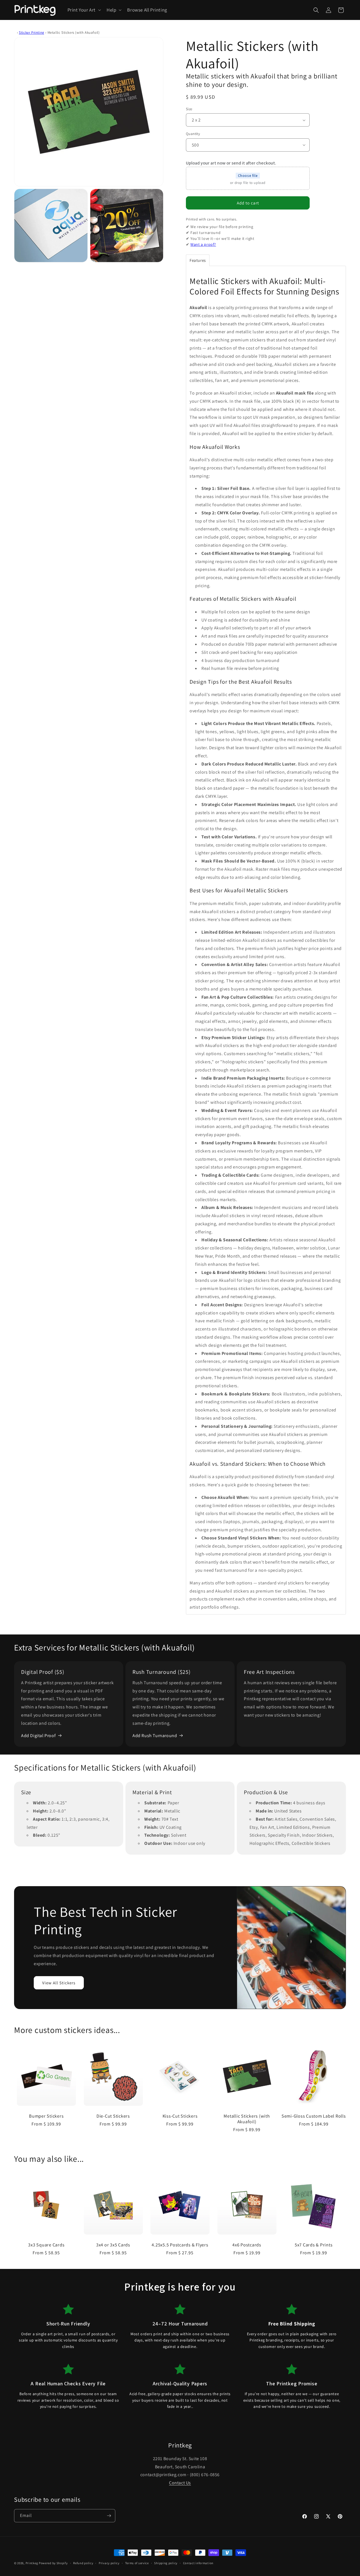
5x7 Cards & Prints (314, 2245)
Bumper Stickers (46, 2116)
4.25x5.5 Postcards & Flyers (180, 2245)
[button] (84, 10)
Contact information (198, 2563)
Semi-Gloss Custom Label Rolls (314, 2116)
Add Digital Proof (38, 1736)
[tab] (198, 260)
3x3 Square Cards (46, 2245)
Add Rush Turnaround (155, 1736)
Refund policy (83, 2563)
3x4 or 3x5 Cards (113, 2245)
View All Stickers (59, 1983)
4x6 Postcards (247, 2245)
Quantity (193, 134)
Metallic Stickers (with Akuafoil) (247, 2119)
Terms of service (137, 2563)
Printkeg (32, 2563)
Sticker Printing (32, 32)
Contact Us (180, 2483)
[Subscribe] (109, 2516)
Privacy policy (109, 2563)
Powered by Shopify (53, 2563)
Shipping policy (166, 2563)
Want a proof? (203, 244)
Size (189, 109)
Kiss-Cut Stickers (180, 2116)
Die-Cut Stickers (113, 2116)
